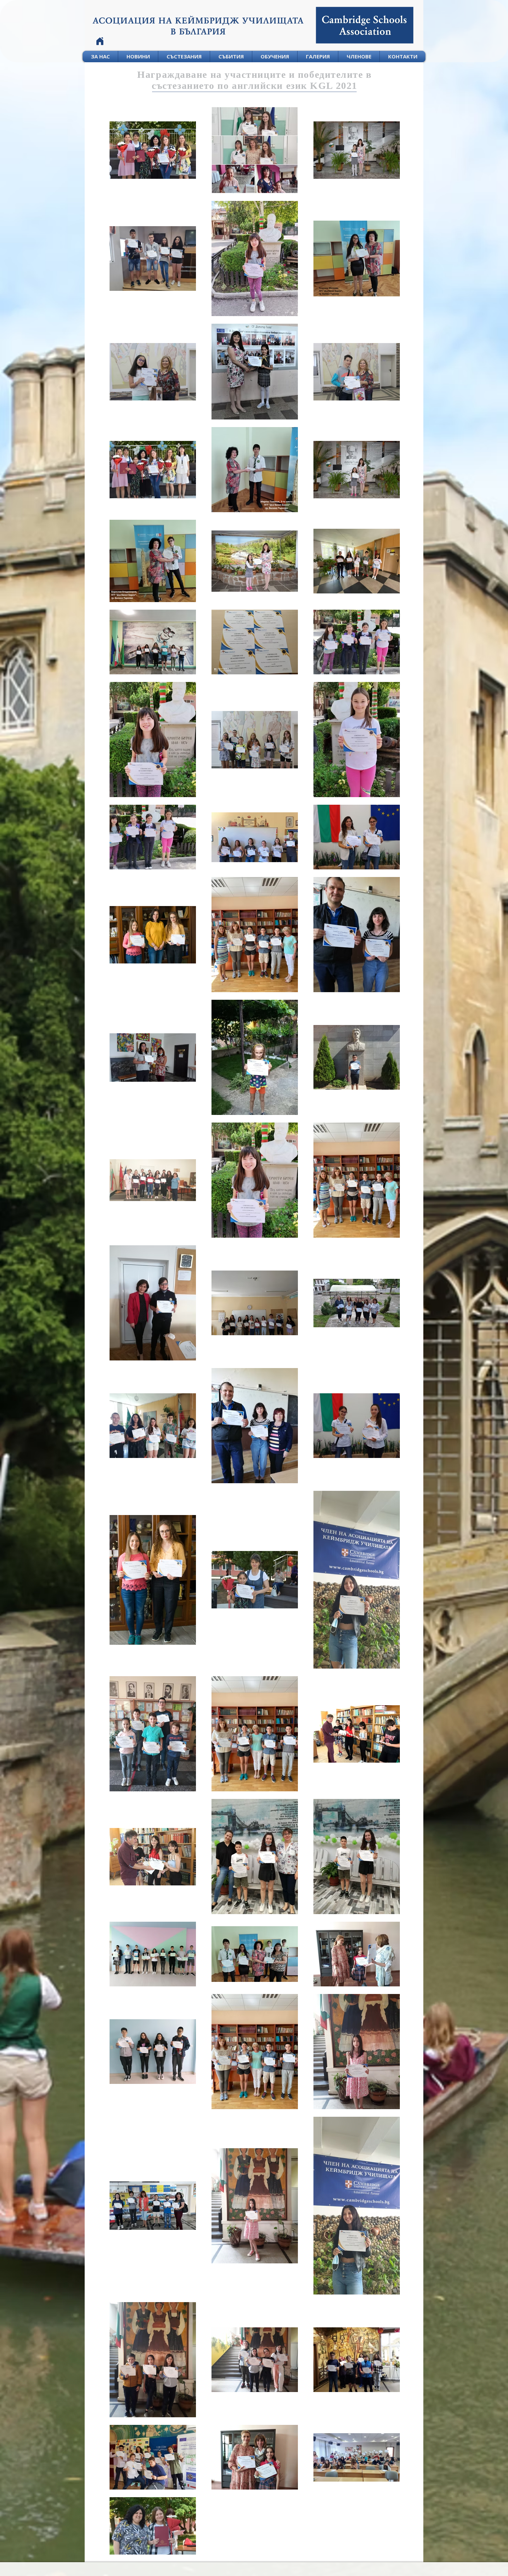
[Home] (100, 41)
